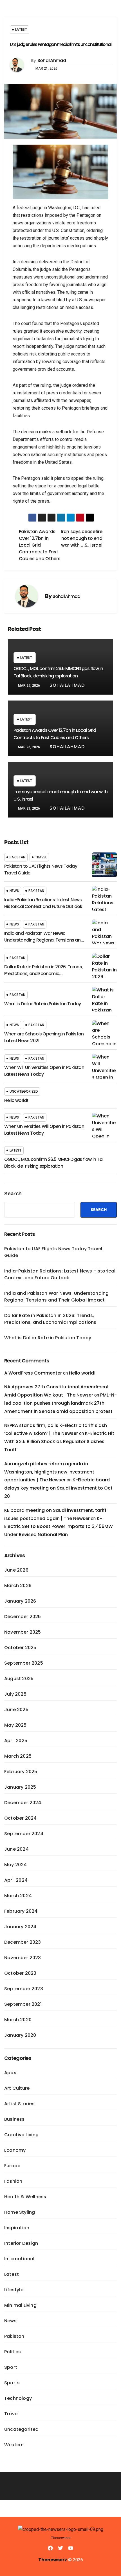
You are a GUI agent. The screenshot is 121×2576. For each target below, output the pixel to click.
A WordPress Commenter (33, 1373)
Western (14, 2445)
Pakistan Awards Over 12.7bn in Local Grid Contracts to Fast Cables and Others (40, 545)
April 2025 (16, 1741)
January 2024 (20, 1927)
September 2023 (24, 1989)
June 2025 (16, 1710)
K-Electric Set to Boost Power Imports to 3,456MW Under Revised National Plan (59, 1527)
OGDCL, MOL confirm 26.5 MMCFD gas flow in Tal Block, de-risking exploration (54, 1163)
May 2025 (15, 1725)
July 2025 (15, 1694)
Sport (11, 2367)
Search (13, 1194)
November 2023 (23, 1958)
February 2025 (21, 1772)
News (14, 891)
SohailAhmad (52, 60)
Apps (10, 2073)
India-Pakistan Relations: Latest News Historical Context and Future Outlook (43, 903)
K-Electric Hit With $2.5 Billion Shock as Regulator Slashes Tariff (59, 1441)
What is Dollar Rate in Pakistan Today (42, 1004)
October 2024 (20, 1818)
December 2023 (23, 1942)
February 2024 (21, 1911)
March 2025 (18, 1756)
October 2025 (20, 1648)
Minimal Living (20, 2305)
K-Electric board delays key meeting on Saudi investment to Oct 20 (58, 1488)
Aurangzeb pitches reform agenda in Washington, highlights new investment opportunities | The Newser (49, 1472)
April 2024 (16, 1880)
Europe (12, 2166)
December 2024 (23, 1803)
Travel (41, 857)
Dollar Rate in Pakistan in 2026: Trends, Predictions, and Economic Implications (43, 974)
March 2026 (18, 1586)
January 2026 (20, 1601)
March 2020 (18, 2020)
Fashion (13, 2181)
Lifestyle (14, 2290)
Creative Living (21, 2135)
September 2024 (24, 1834)
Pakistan (17, 857)
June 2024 (16, 1849)
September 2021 (23, 2004)
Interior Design (21, 2243)
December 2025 (23, 1617)
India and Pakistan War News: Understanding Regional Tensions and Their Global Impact (44, 940)
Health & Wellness (25, 2197)
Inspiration (17, 2228)
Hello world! (16, 1100)
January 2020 (20, 2035)
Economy (15, 2150)
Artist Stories (19, 2104)
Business (14, 2119)
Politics (13, 2352)
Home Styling (20, 2212)
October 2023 (20, 1973)
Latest (21, 29)
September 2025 (24, 1663)
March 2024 (18, 1896)
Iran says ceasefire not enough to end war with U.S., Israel (81, 538)
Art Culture (17, 2088)
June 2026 (16, 1570)
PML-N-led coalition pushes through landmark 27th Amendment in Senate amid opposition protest (60, 1403)
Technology (18, 2398)
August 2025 (19, 1679)
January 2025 (20, 1787)
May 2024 (16, 1865)
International (19, 2259)
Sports (12, 2383)
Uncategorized (24, 1091)
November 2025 (23, 1632)
